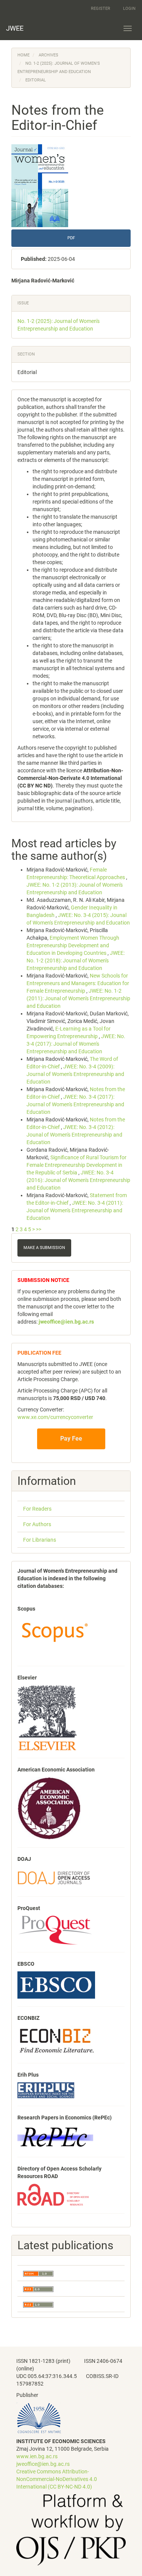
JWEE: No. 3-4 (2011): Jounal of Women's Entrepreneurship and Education (75, 1210)
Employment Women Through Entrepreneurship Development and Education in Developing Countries (73, 945)
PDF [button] (71, 238)
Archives (48, 55)
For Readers (37, 1509)
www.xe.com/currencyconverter (55, 1417)
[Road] (53, 2194)
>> (39, 1229)
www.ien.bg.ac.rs (37, 2456)
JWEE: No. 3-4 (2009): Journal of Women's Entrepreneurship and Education (75, 1074)
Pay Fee (71, 1438)
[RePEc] (55, 2137)
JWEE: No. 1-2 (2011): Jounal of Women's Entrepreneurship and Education (78, 998)
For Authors (37, 1524)
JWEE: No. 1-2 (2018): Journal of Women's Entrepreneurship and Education (76, 961)
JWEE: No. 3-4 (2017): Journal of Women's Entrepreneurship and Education (76, 1044)
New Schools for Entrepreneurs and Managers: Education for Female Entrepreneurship (78, 983)
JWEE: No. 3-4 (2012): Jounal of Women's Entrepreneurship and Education (74, 1135)
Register (101, 9)
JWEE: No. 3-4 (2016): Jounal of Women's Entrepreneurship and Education (78, 1180)
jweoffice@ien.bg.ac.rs (43, 2464)
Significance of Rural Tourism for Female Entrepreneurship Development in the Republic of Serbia (76, 1165)
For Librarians (40, 1540)
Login (129, 9)
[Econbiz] (57, 2040)
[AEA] (49, 1808)
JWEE (15, 28)
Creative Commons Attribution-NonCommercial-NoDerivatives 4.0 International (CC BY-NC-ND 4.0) (57, 2479)
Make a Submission (44, 1248)
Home (23, 55)
